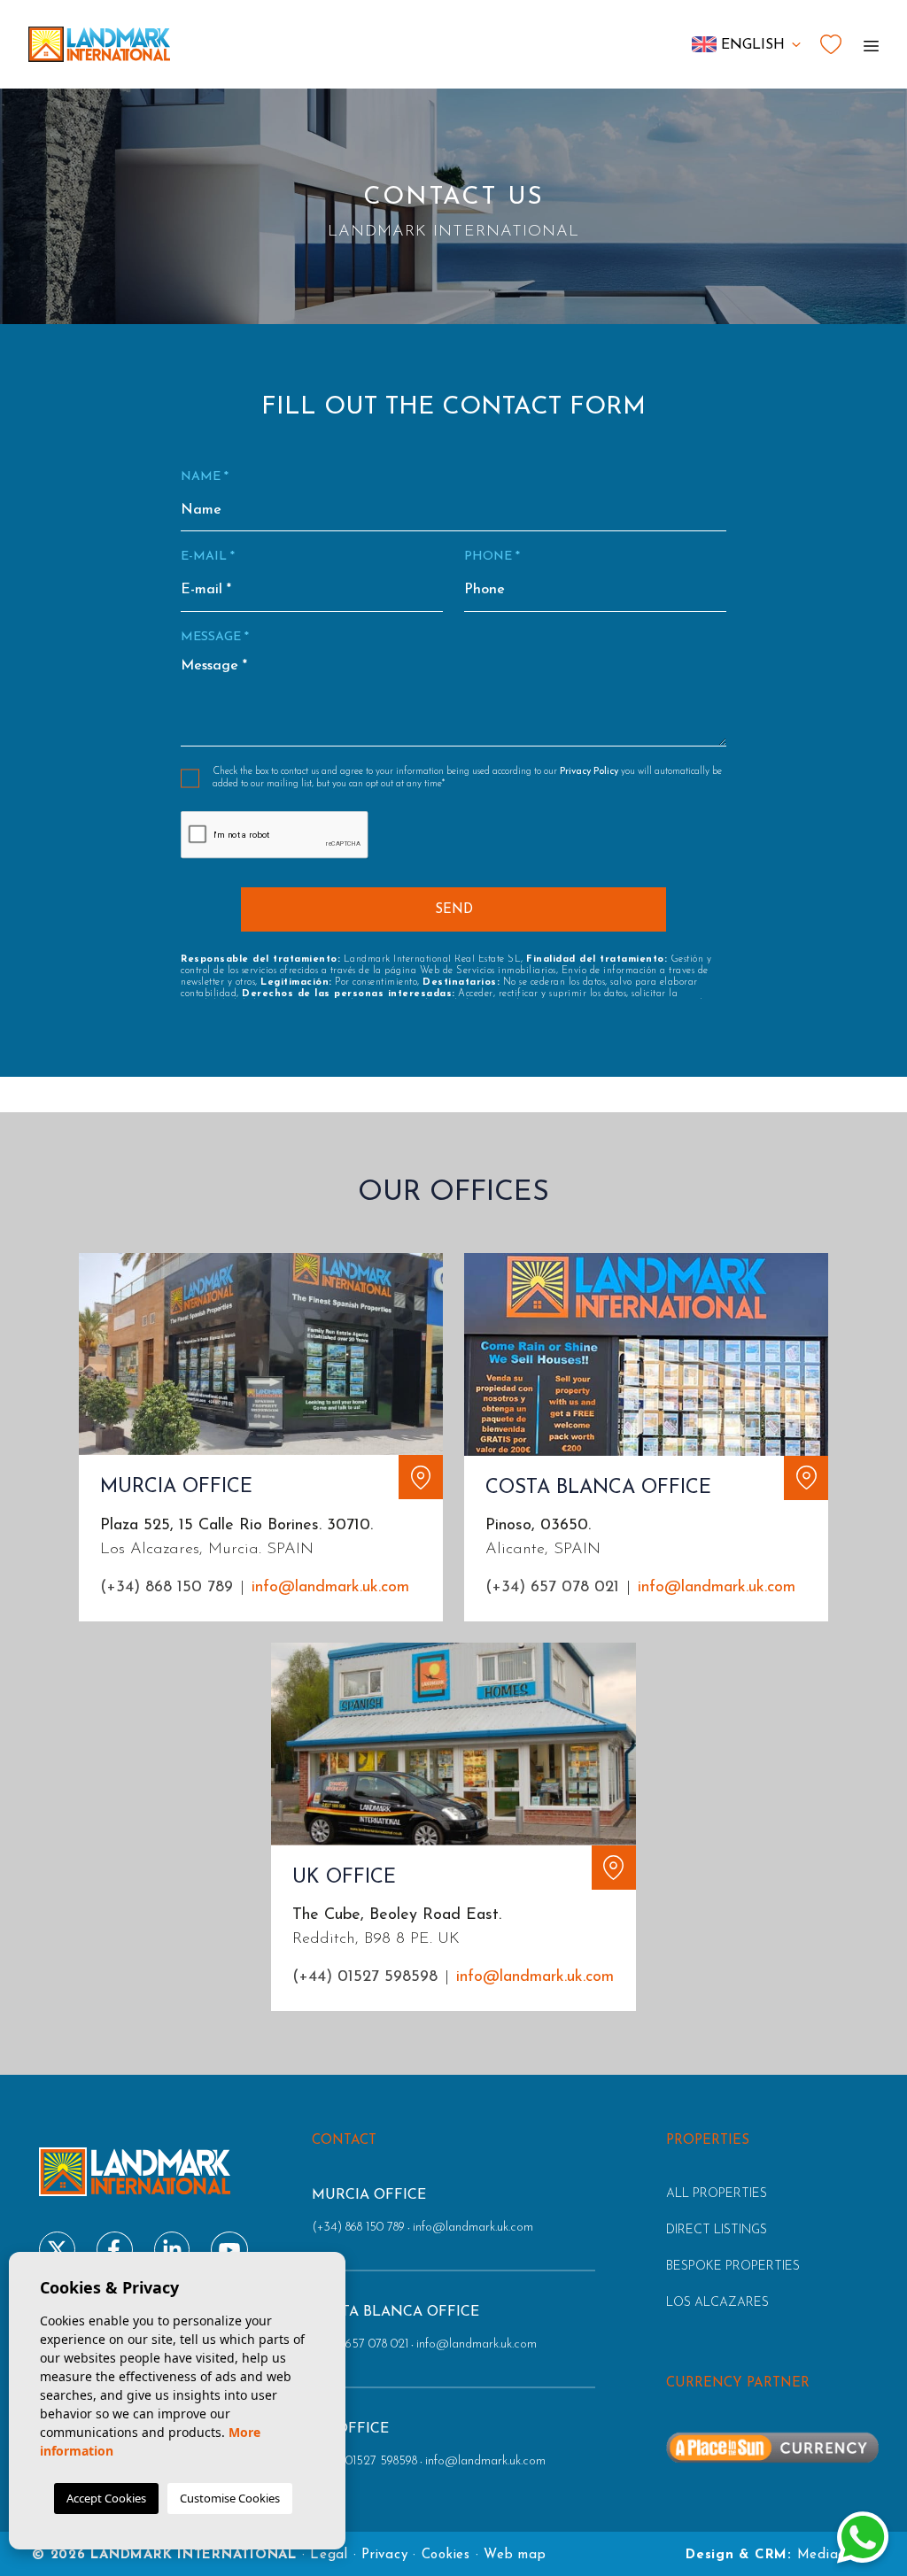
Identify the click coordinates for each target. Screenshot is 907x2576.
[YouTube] (229, 2250)
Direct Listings (717, 2230)
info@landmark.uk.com (330, 1588)
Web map (515, 2555)
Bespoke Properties (733, 2267)
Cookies (446, 2555)
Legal (329, 2555)
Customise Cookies (230, 2498)
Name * (205, 477)
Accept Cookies (106, 2498)
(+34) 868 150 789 (167, 1588)
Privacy (384, 2555)
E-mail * (208, 557)
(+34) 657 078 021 (552, 1588)
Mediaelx (827, 2555)
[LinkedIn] (172, 2250)
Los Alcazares (717, 2303)
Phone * (492, 557)
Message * (215, 637)
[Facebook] (115, 2250)
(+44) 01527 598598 (365, 1977)
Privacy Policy (590, 772)
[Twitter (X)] (57, 2250)
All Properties (717, 2194)
